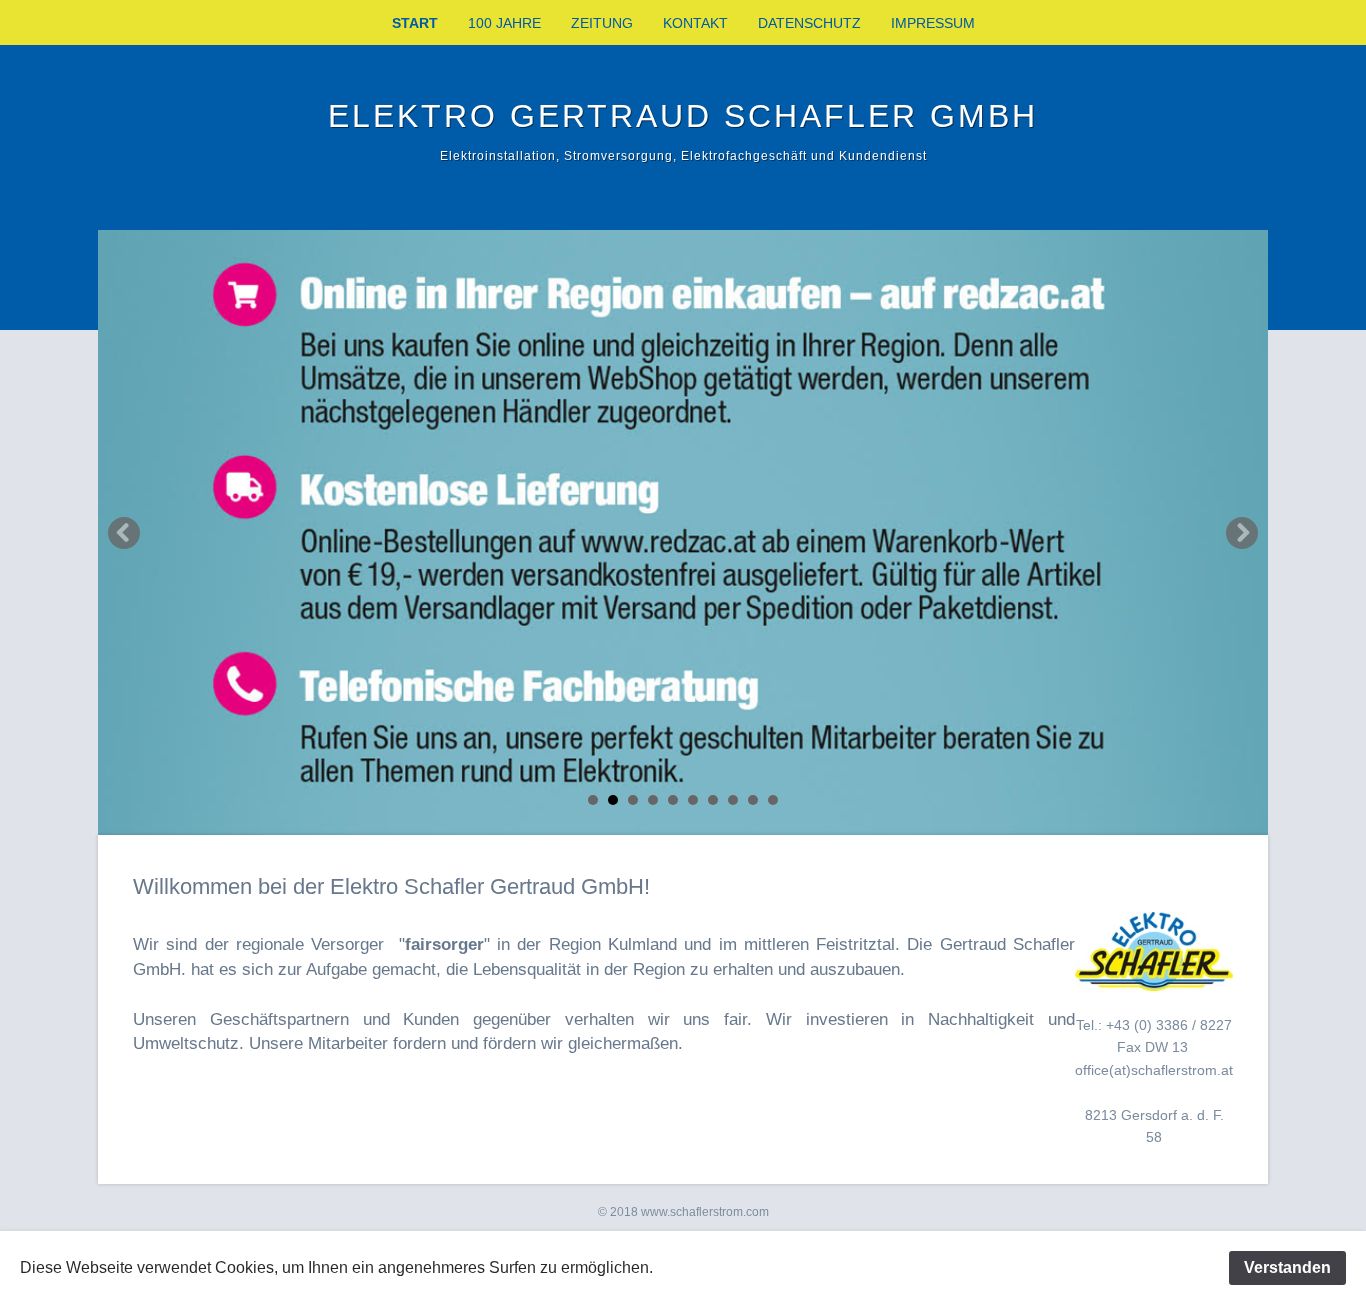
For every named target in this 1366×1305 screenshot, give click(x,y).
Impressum (933, 23)
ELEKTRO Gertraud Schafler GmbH (683, 116)
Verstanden (1287, 1267)
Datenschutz (809, 23)
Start (415, 23)
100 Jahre (504, 23)
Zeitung (602, 23)
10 (773, 800)
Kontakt (695, 23)
